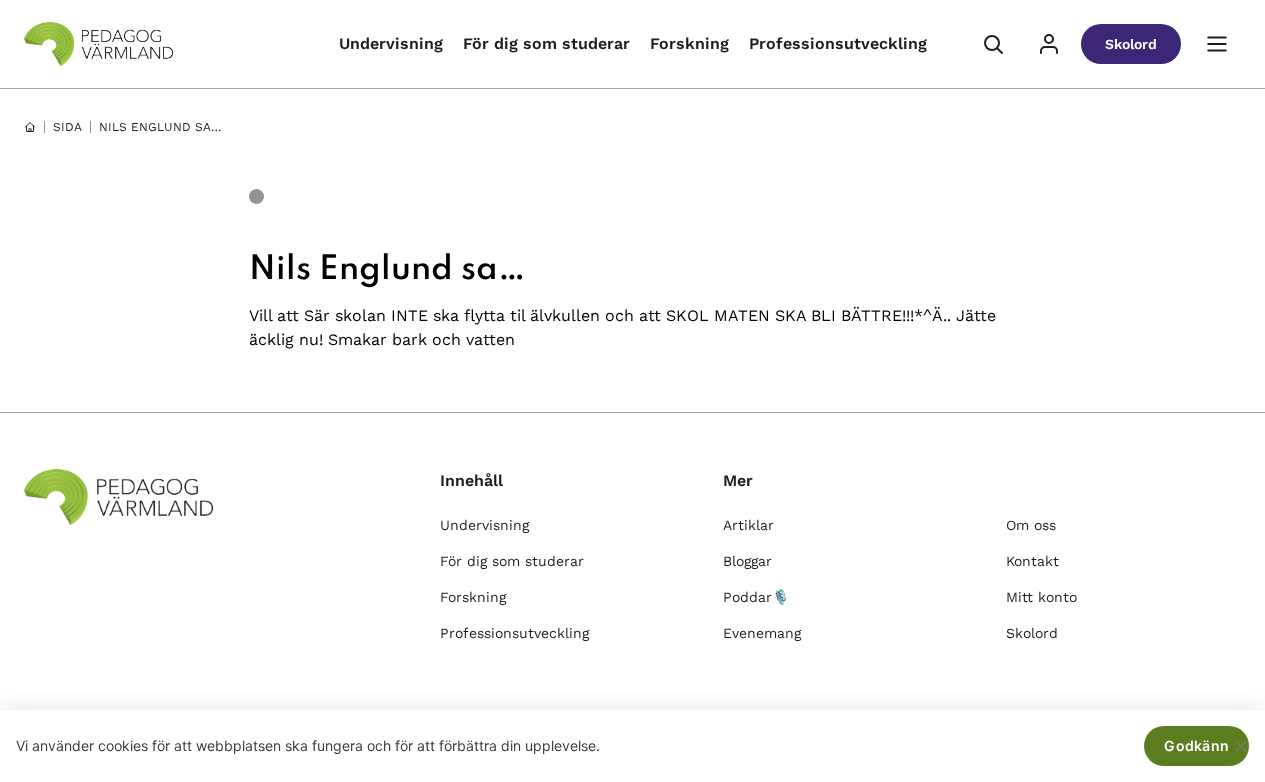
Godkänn (1196, 745)
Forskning (689, 43)
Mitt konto (1041, 597)
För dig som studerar (546, 43)
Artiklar (748, 525)
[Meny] (1217, 44)
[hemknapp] (30, 127)
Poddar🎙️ (756, 597)
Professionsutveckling (838, 43)
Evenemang (762, 633)
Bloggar (747, 561)
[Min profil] (1049, 44)
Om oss (1031, 525)
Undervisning (391, 43)
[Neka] (1240, 746)
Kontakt (1032, 561)
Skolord (1131, 44)
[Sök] (993, 44)
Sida (67, 127)
